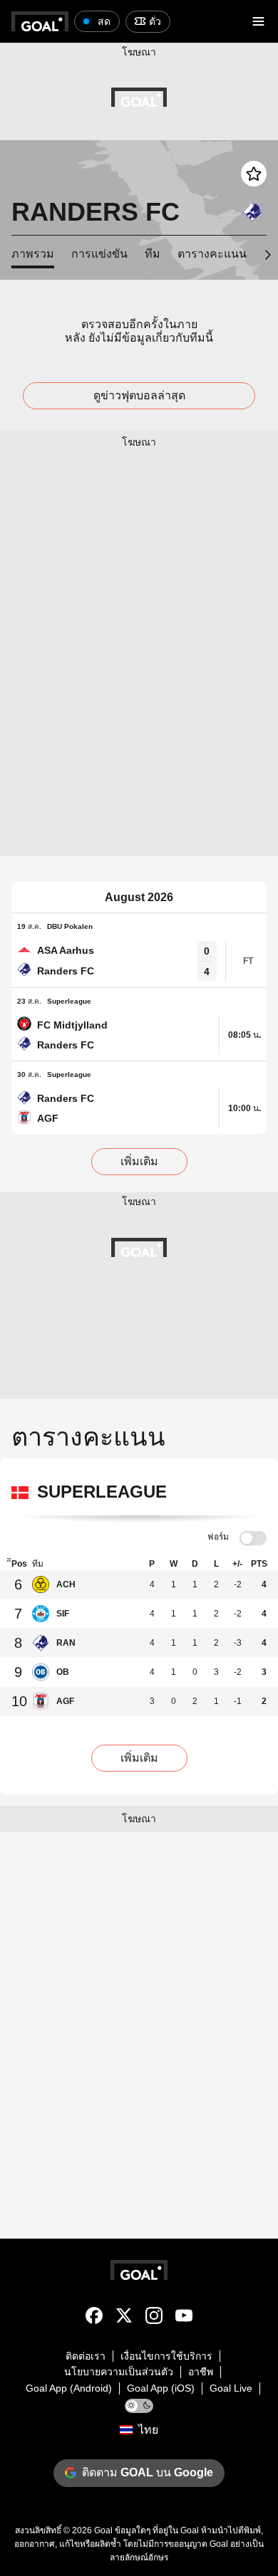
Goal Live (231, 2388)
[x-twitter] (124, 2318)
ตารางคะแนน (212, 254)
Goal (103, 2530)
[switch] (253, 1539)
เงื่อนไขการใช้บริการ (166, 2356)
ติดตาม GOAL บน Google (148, 2472)
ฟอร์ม (218, 1537)
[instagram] (154, 2318)
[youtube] (184, 2318)
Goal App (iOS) (161, 2388)
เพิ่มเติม (139, 1161)
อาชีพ (201, 2372)
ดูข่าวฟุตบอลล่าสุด (139, 395)
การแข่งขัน (99, 254)
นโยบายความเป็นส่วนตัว (119, 2372)
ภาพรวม (33, 254)
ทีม (153, 254)
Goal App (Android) (69, 2388)
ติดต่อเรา (86, 2356)
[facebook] (94, 2318)
